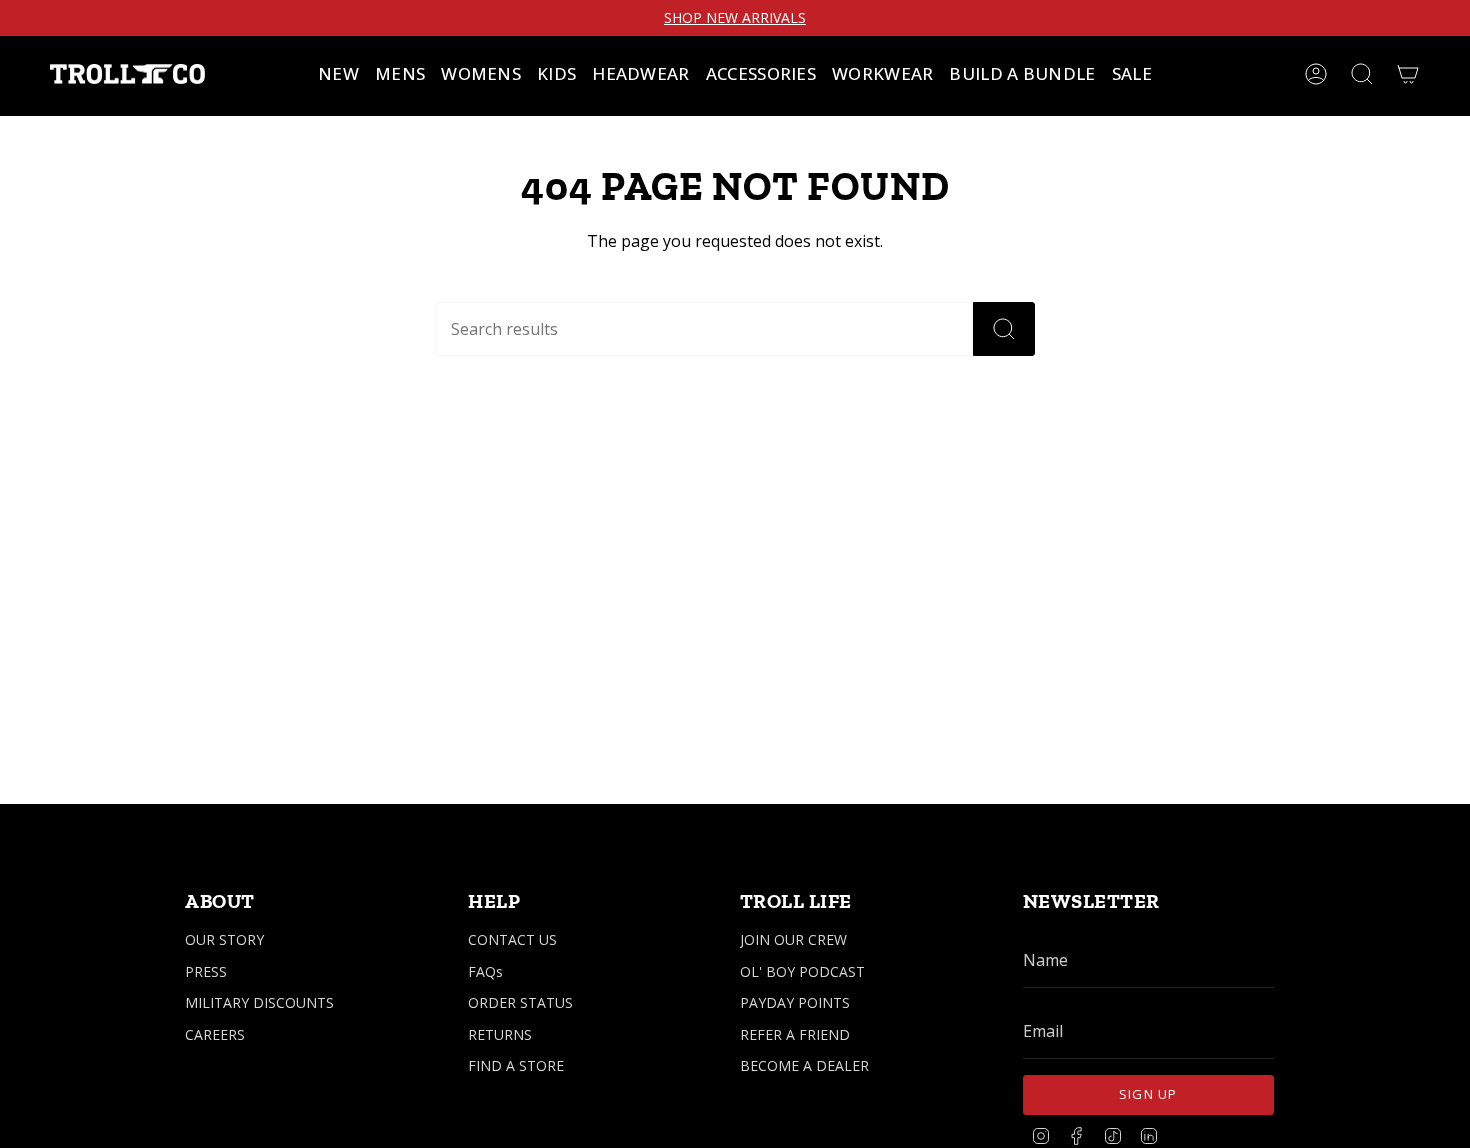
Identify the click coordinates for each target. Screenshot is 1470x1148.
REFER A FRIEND (795, 1034)
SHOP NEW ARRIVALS (735, 18)
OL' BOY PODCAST (802, 971)
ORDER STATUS (520, 1002)
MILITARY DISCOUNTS (259, 1002)
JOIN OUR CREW (793, 939)
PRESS (206, 971)
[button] (400, 74)
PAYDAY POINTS (795, 1002)
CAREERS (215, 1034)
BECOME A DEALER (804, 1065)
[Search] (1004, 329)
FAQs (485, 971)
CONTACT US (512, 939)
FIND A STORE (516, 1065)
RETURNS (500, 1034)
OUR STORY (224, 939)
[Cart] (1408, 74)
